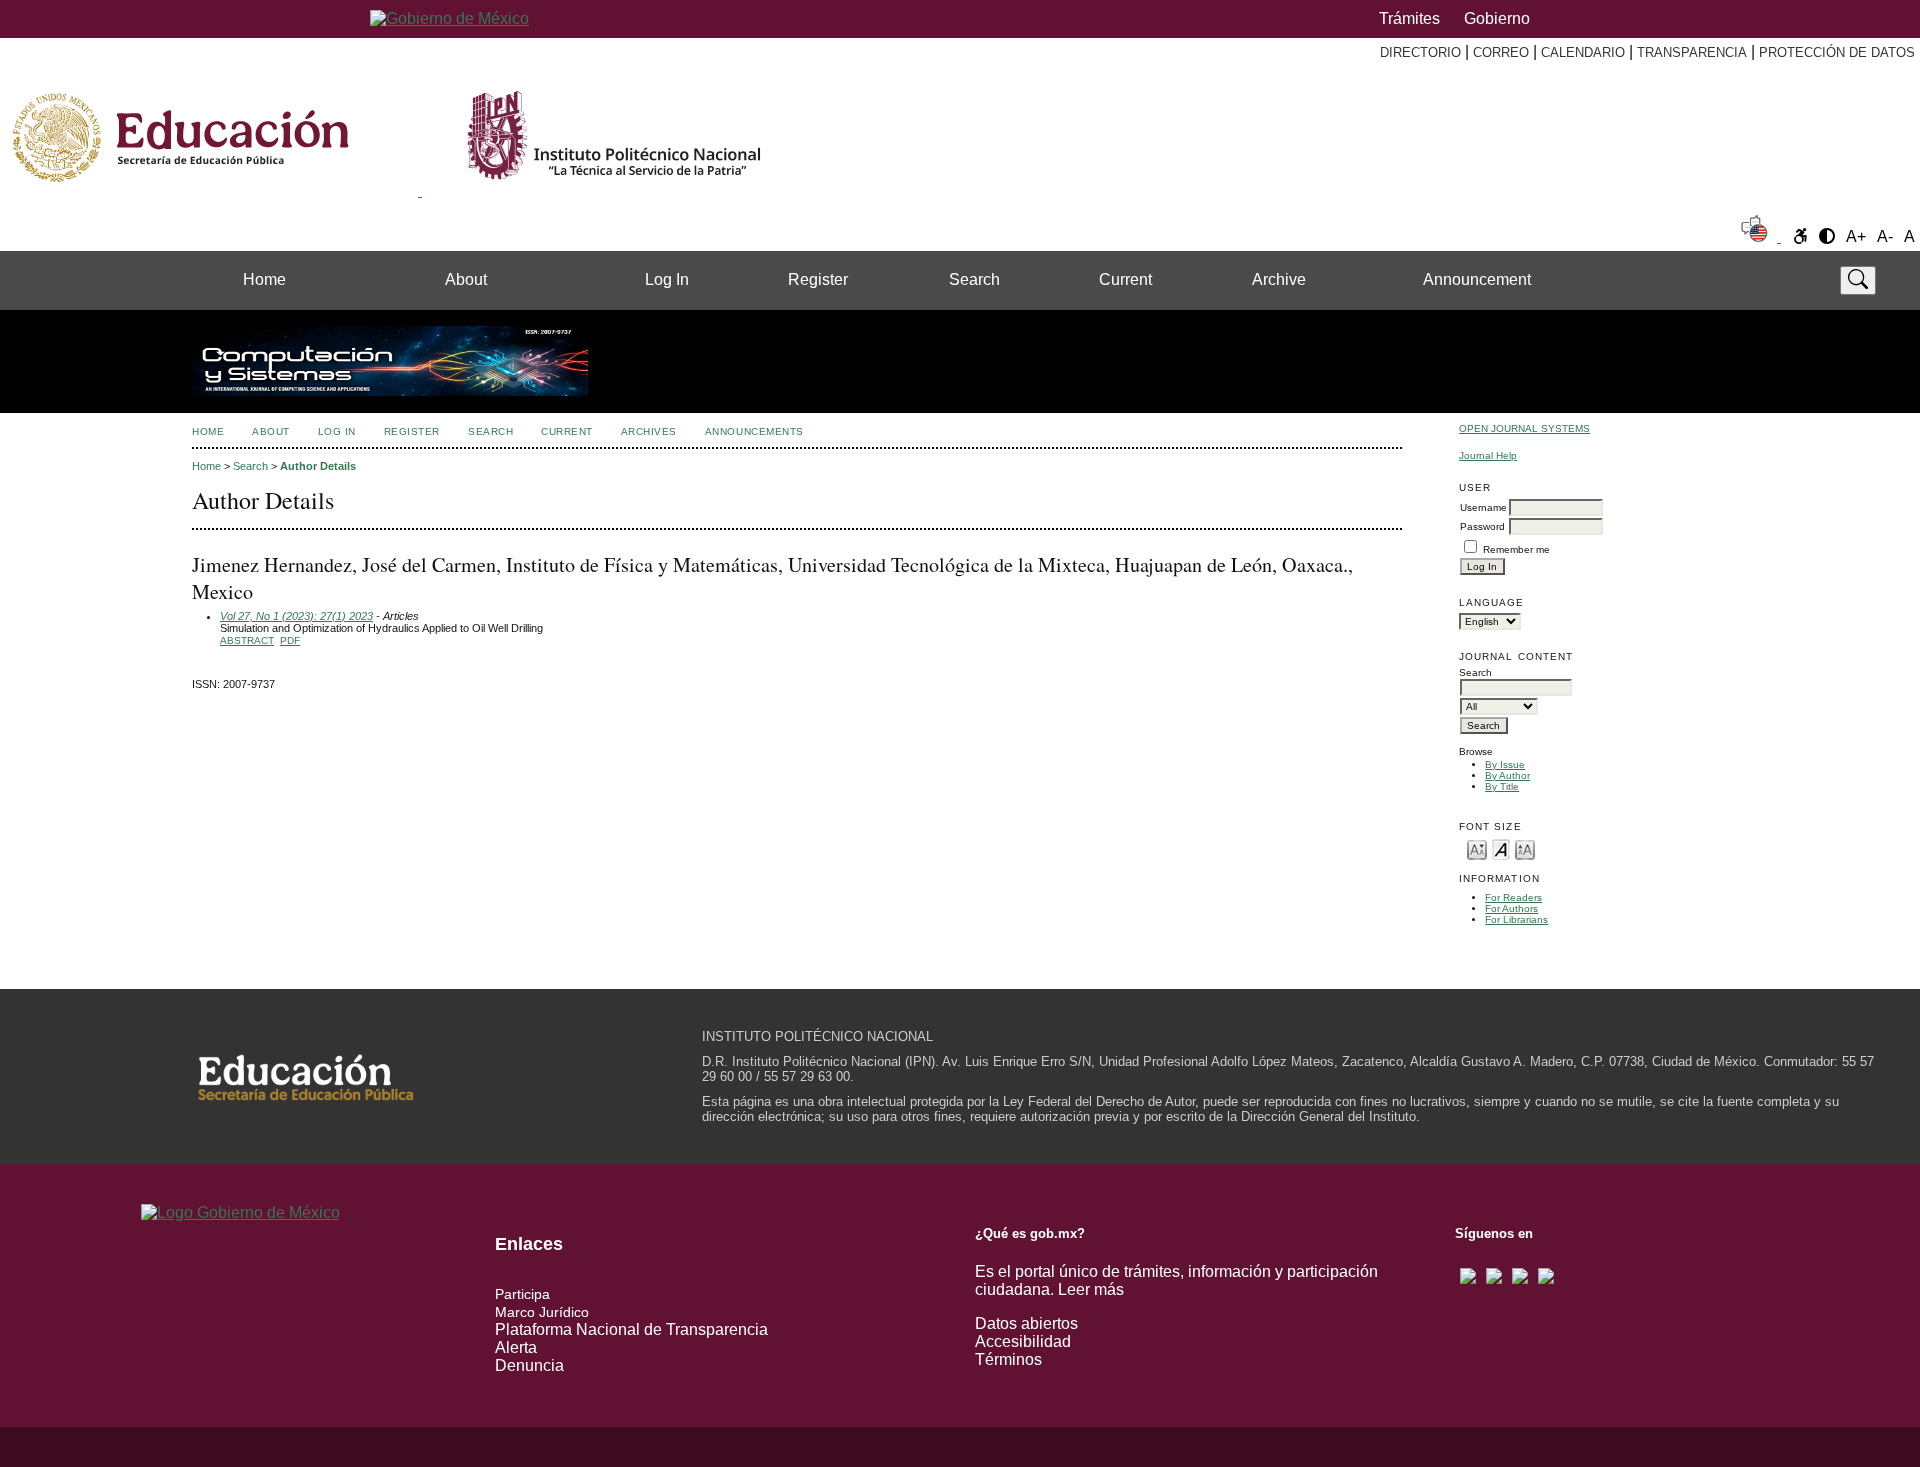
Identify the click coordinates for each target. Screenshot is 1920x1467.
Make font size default (1501, 848)
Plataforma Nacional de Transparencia (631, 1329)
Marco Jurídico (542, 1312)
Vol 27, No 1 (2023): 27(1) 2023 (296, 616)
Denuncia (529, 1365)
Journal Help (1488, 455)
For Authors (1511, 908)
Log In (667, 279)
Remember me (1516, 549)
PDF (290, 640)
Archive (1279, 279)
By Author (1507, 775)
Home (264, 279)
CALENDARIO (1583, 52)
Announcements (754, 431)
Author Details (318, 466)
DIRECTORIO (1420, 52)
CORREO (1501, 52)
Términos (1008, 1359)
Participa (522, 1294)
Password (1482, 526)
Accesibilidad (1023, 1341)
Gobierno (1497, 18)
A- (1885, 236)
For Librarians (1516, 919)
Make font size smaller (1477, 848)
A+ (1856, 236)
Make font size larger (1525, 848)
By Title (1502, 786)
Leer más (1091, 1289)
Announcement (1477, 279)
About (466, 279)
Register (818, 279)
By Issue (1505, 764)
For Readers (1513, 897)
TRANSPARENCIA (1692, 52)
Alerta (516, 1347)
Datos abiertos (1026, 1323)
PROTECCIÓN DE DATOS (1837, 52)
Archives (649, 431)
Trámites (1409, 18)
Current (1125, 279)
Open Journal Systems (1524, 428)
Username (1483, 507)
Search (974, 279)
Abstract (247, 640)
